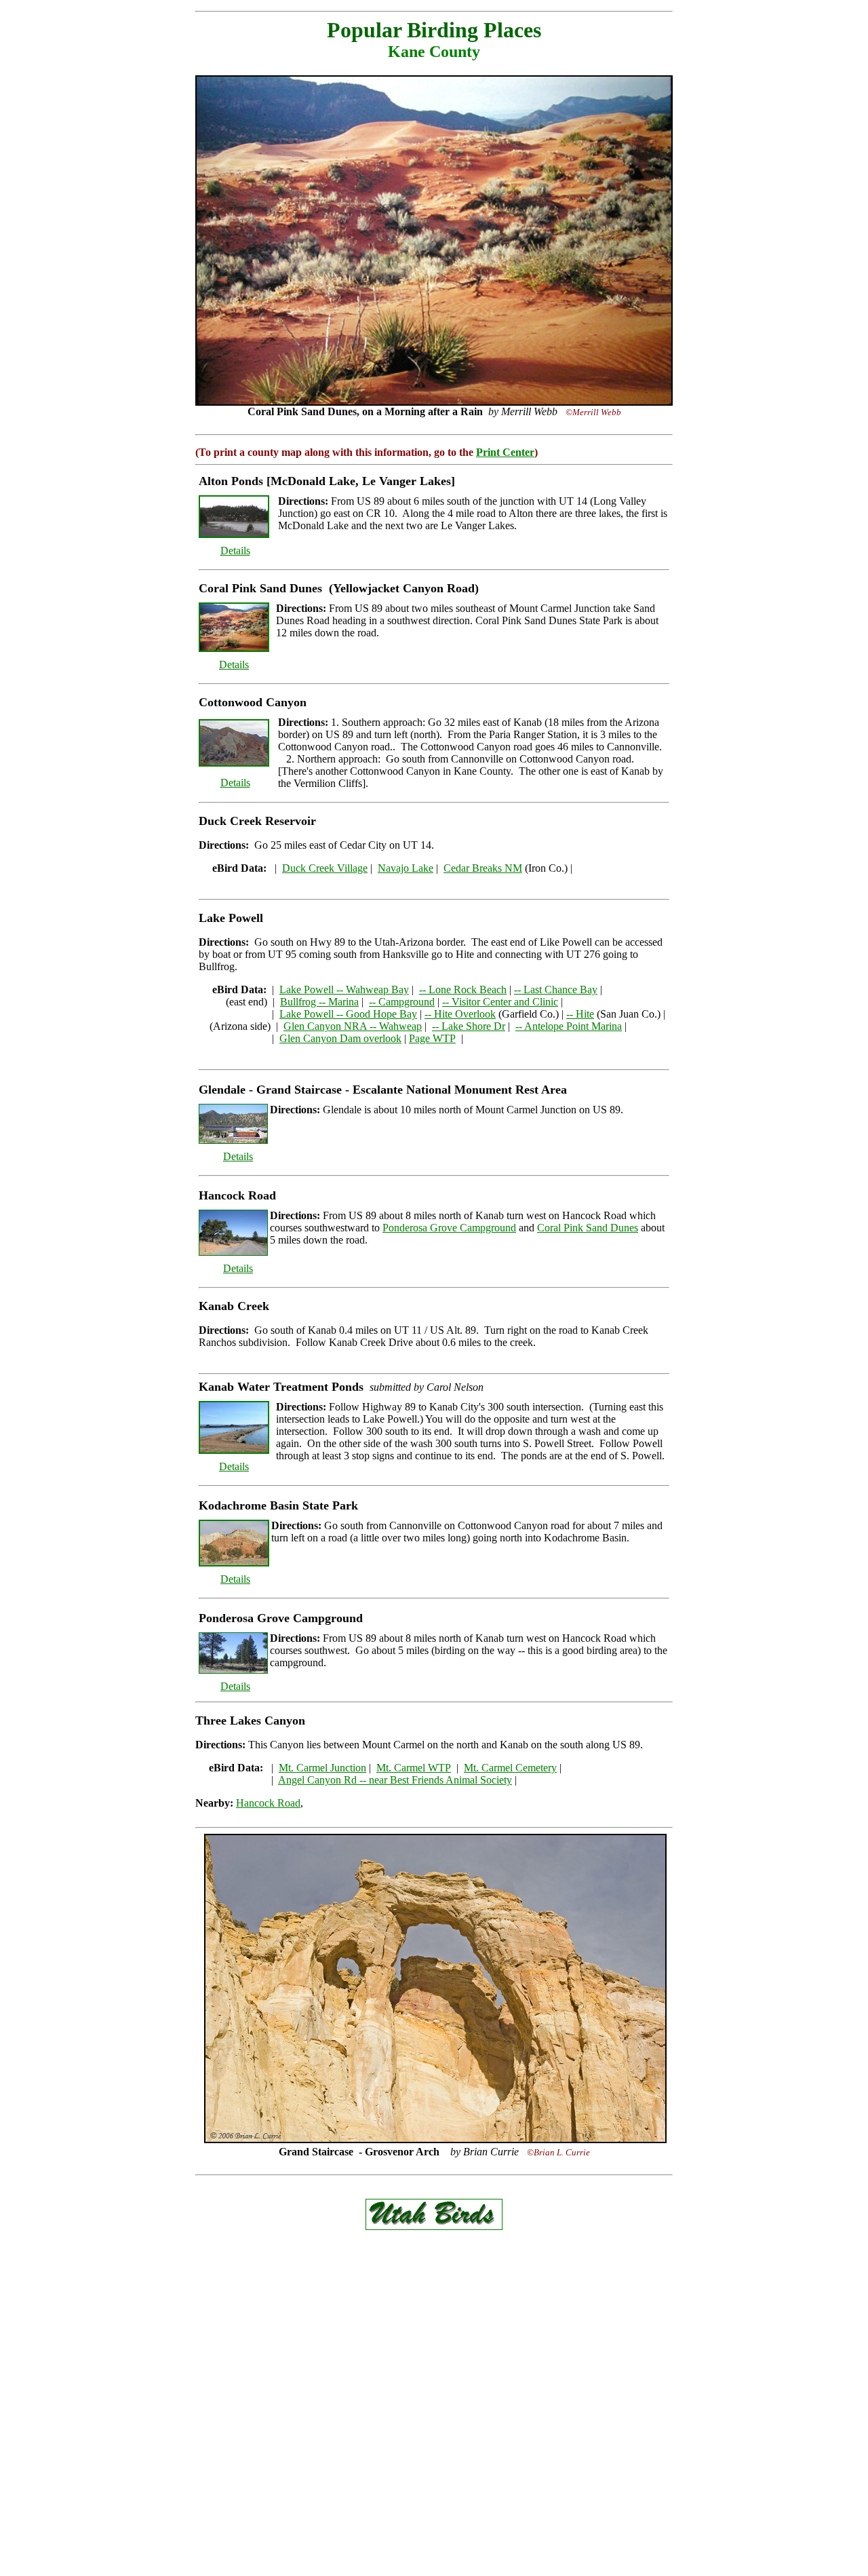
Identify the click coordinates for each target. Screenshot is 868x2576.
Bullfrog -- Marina (319, 1002)
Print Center (505, 452)
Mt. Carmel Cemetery (510, 1768)
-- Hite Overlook (460, 1014)
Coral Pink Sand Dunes (588, 1228)
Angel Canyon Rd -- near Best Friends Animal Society (395, 1780)
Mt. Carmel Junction (322, 1768)
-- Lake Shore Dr (469, 1026)
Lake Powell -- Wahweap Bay (344, 989)
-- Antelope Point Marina (569, 1026)
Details (235, 551)
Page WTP (432, 1038)
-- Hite (580, 1014)
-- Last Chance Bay (556, 989)
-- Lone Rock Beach (463, 989)
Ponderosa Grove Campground (449, 1228)
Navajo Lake (406, 868)
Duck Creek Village (325, 868)
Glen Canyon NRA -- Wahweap (353, 1026)
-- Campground (402, 1002)
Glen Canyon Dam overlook (340, 1038)
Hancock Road (268, 1803)
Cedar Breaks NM (483, 868)
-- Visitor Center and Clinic (500, 1002)
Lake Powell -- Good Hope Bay (348, 1014)
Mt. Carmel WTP (414, 1768)
